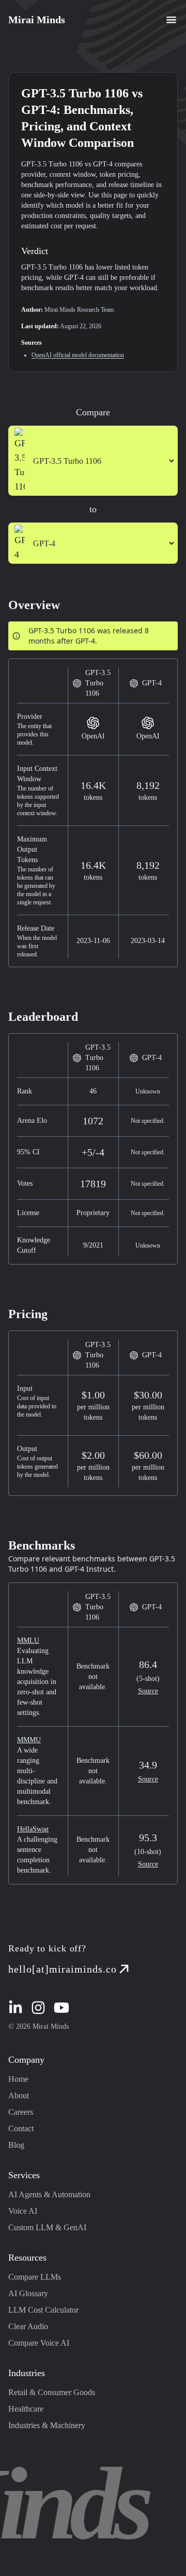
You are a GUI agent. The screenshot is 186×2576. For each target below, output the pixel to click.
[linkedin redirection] (16, 2008)
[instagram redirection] (38, 2008)
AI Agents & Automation (49, 2194)
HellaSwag (33, 1829)
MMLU (28, 1640)
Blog (16, 2145)
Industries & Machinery (47, 2425)
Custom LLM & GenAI (47, 2227)
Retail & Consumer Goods (52, 2392)
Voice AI (23, 2211)
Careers (21, 2112)
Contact (21, 2128)
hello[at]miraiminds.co (63, 1969)
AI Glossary (28, 2293)
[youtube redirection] (61, 2008)
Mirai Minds (37, 20)
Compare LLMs (35, 2277)
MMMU (29, 1740)
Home (18, 2079)
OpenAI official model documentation (78, 355)
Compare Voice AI (39, 2343)
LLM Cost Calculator (43, 2310)
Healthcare (26, 2409)
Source (148, 1691)
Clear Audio (28, 2326)
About (19, 2095)
